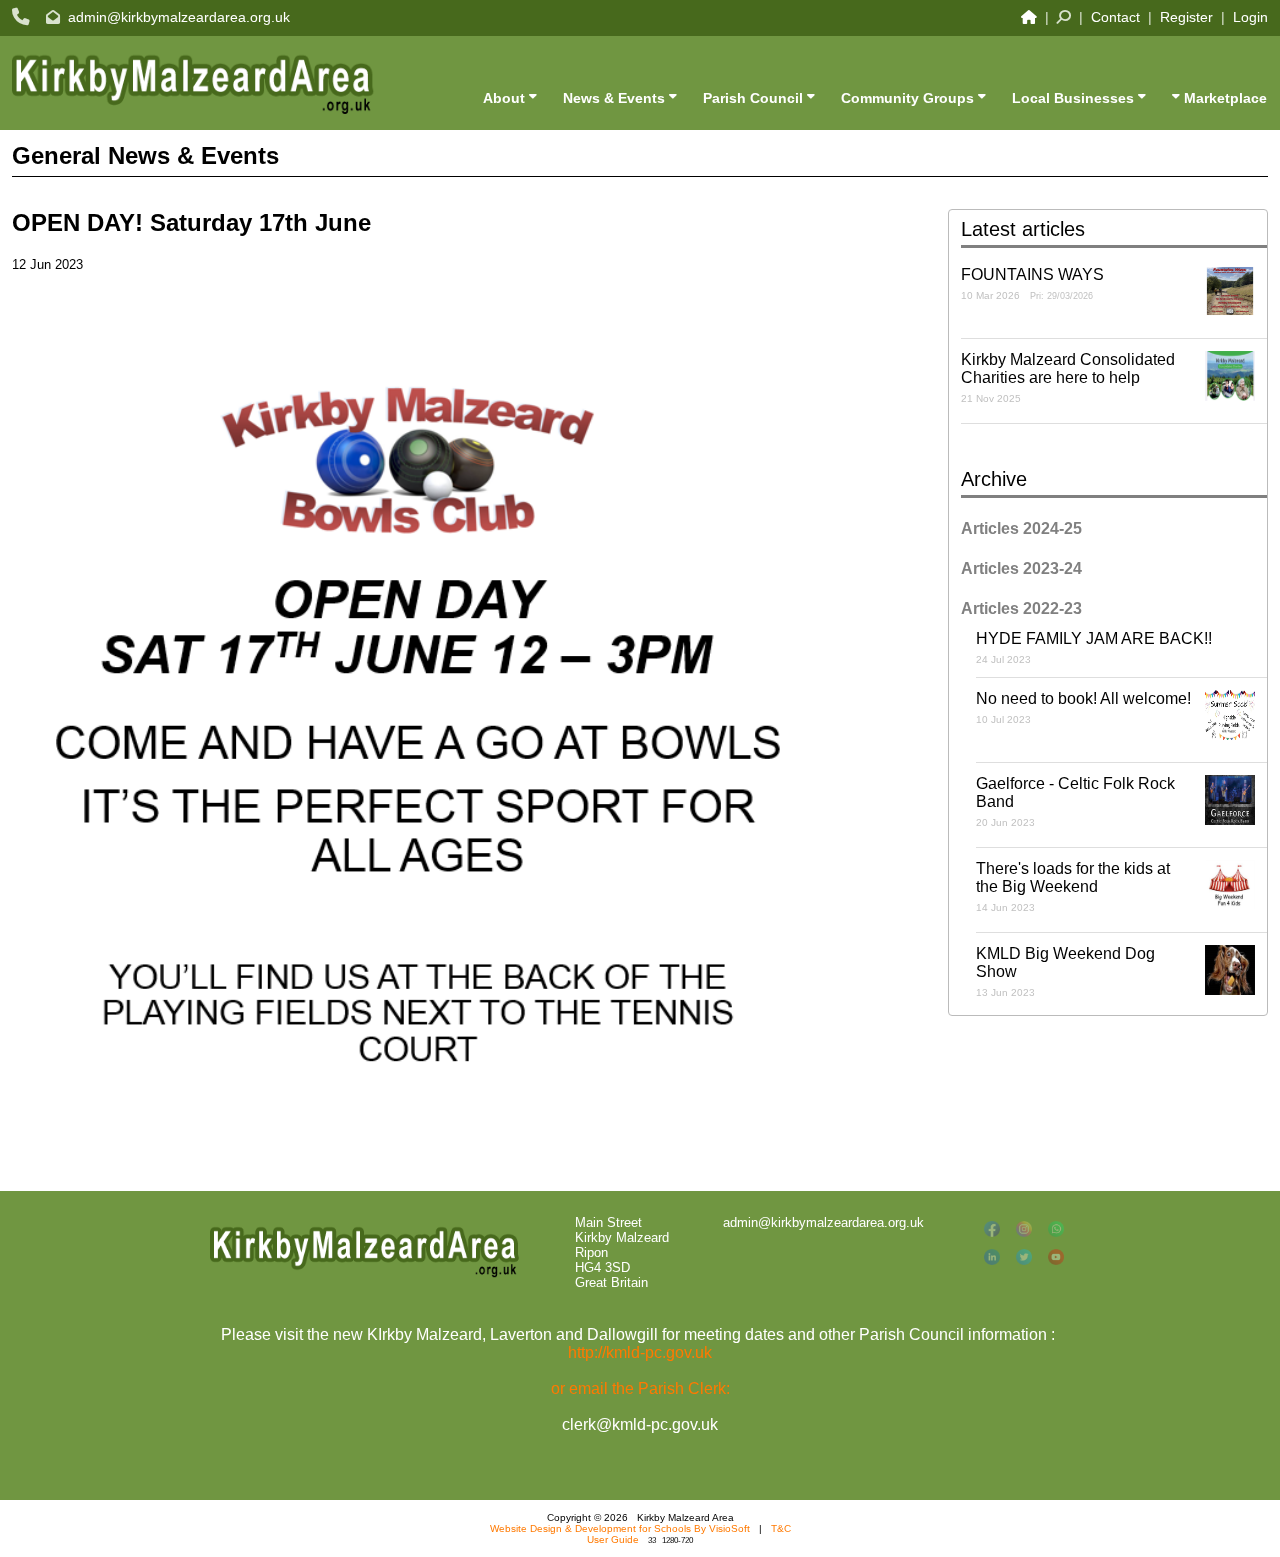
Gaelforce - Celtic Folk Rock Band (1075, 801)
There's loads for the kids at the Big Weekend (1073, 886)
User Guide (613, 1539)
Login (1250, 17)
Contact (1115, 17)
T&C (781, 1528)
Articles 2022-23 (1021, 608)
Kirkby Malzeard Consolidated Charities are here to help (1068, 377)
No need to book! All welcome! (1083, 707)
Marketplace (1223, 98)
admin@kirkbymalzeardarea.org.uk (179, 17)
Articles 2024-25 (1021, 528)
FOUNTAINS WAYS (1032, 283)
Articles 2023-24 (1021, 568)
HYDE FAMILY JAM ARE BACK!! (1094, 647)
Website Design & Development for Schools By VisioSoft (620, 1528)
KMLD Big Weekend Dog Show (1065, 971)
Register (1186, 17)
